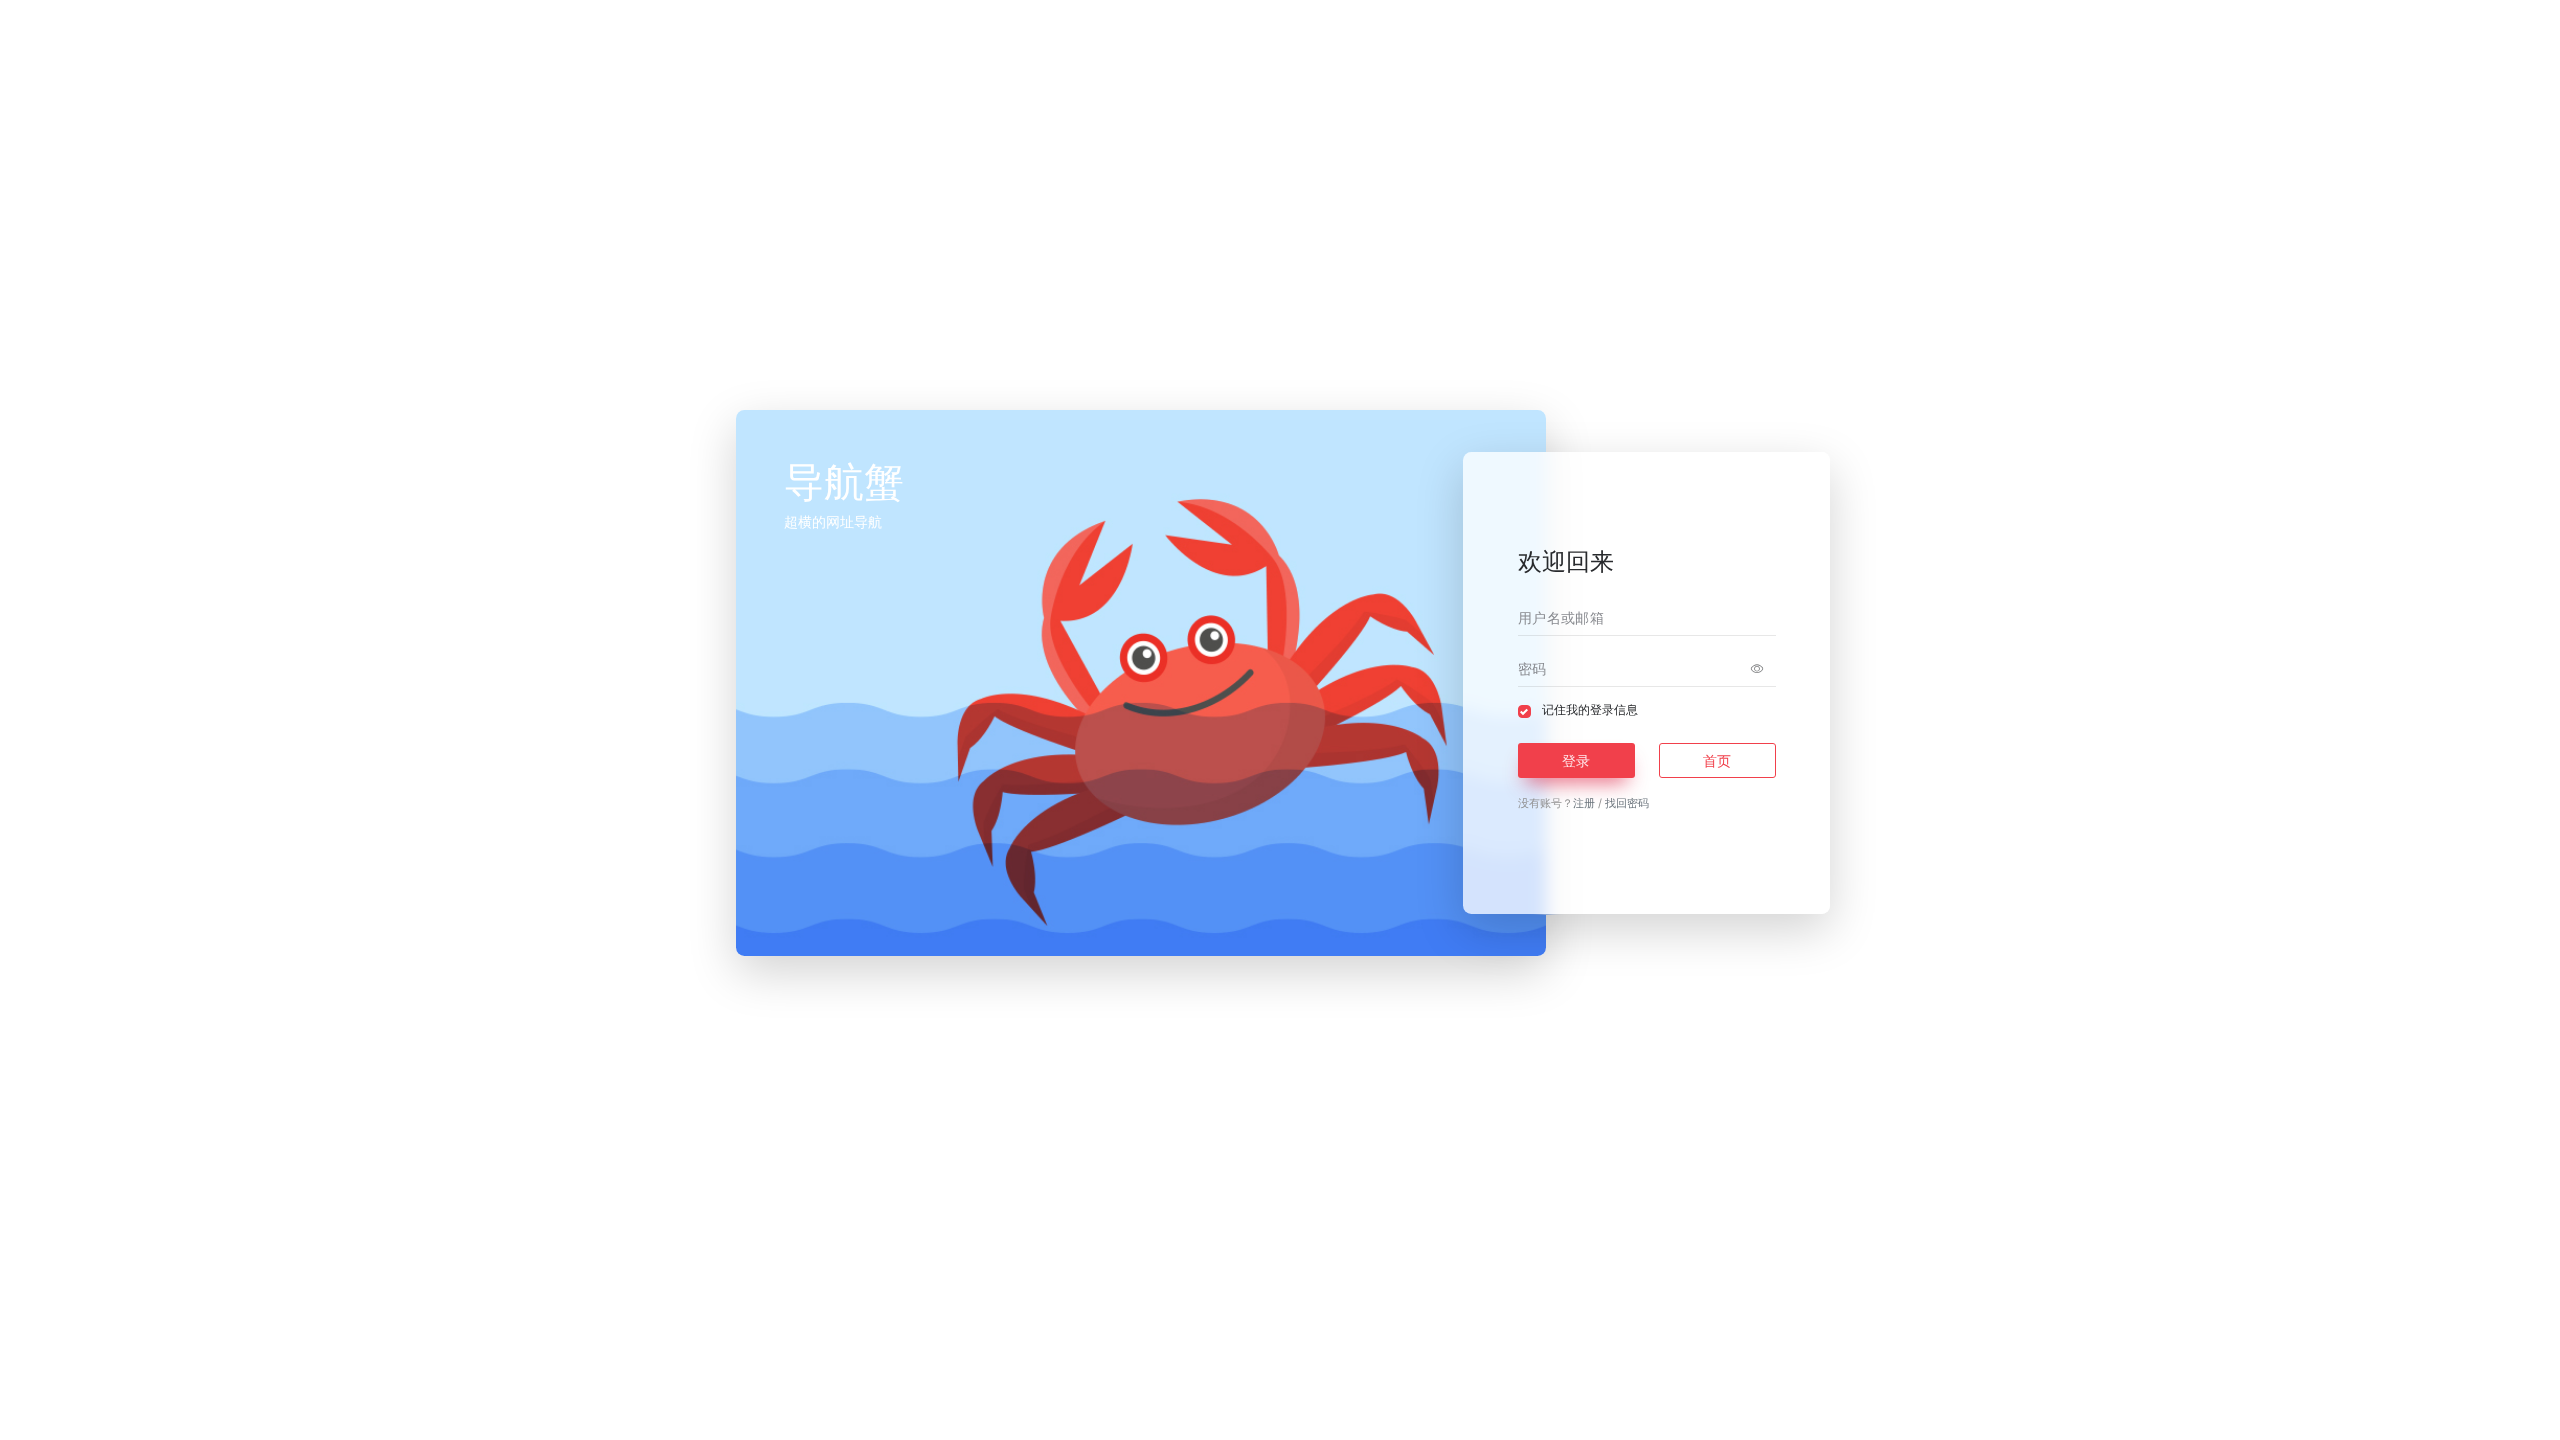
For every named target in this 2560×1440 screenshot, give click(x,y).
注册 (1584, 803)
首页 (1717, 760)
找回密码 (1627, 803)
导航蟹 (1328, 1408)
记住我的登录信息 (1590, 710)
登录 (1576, 760)
